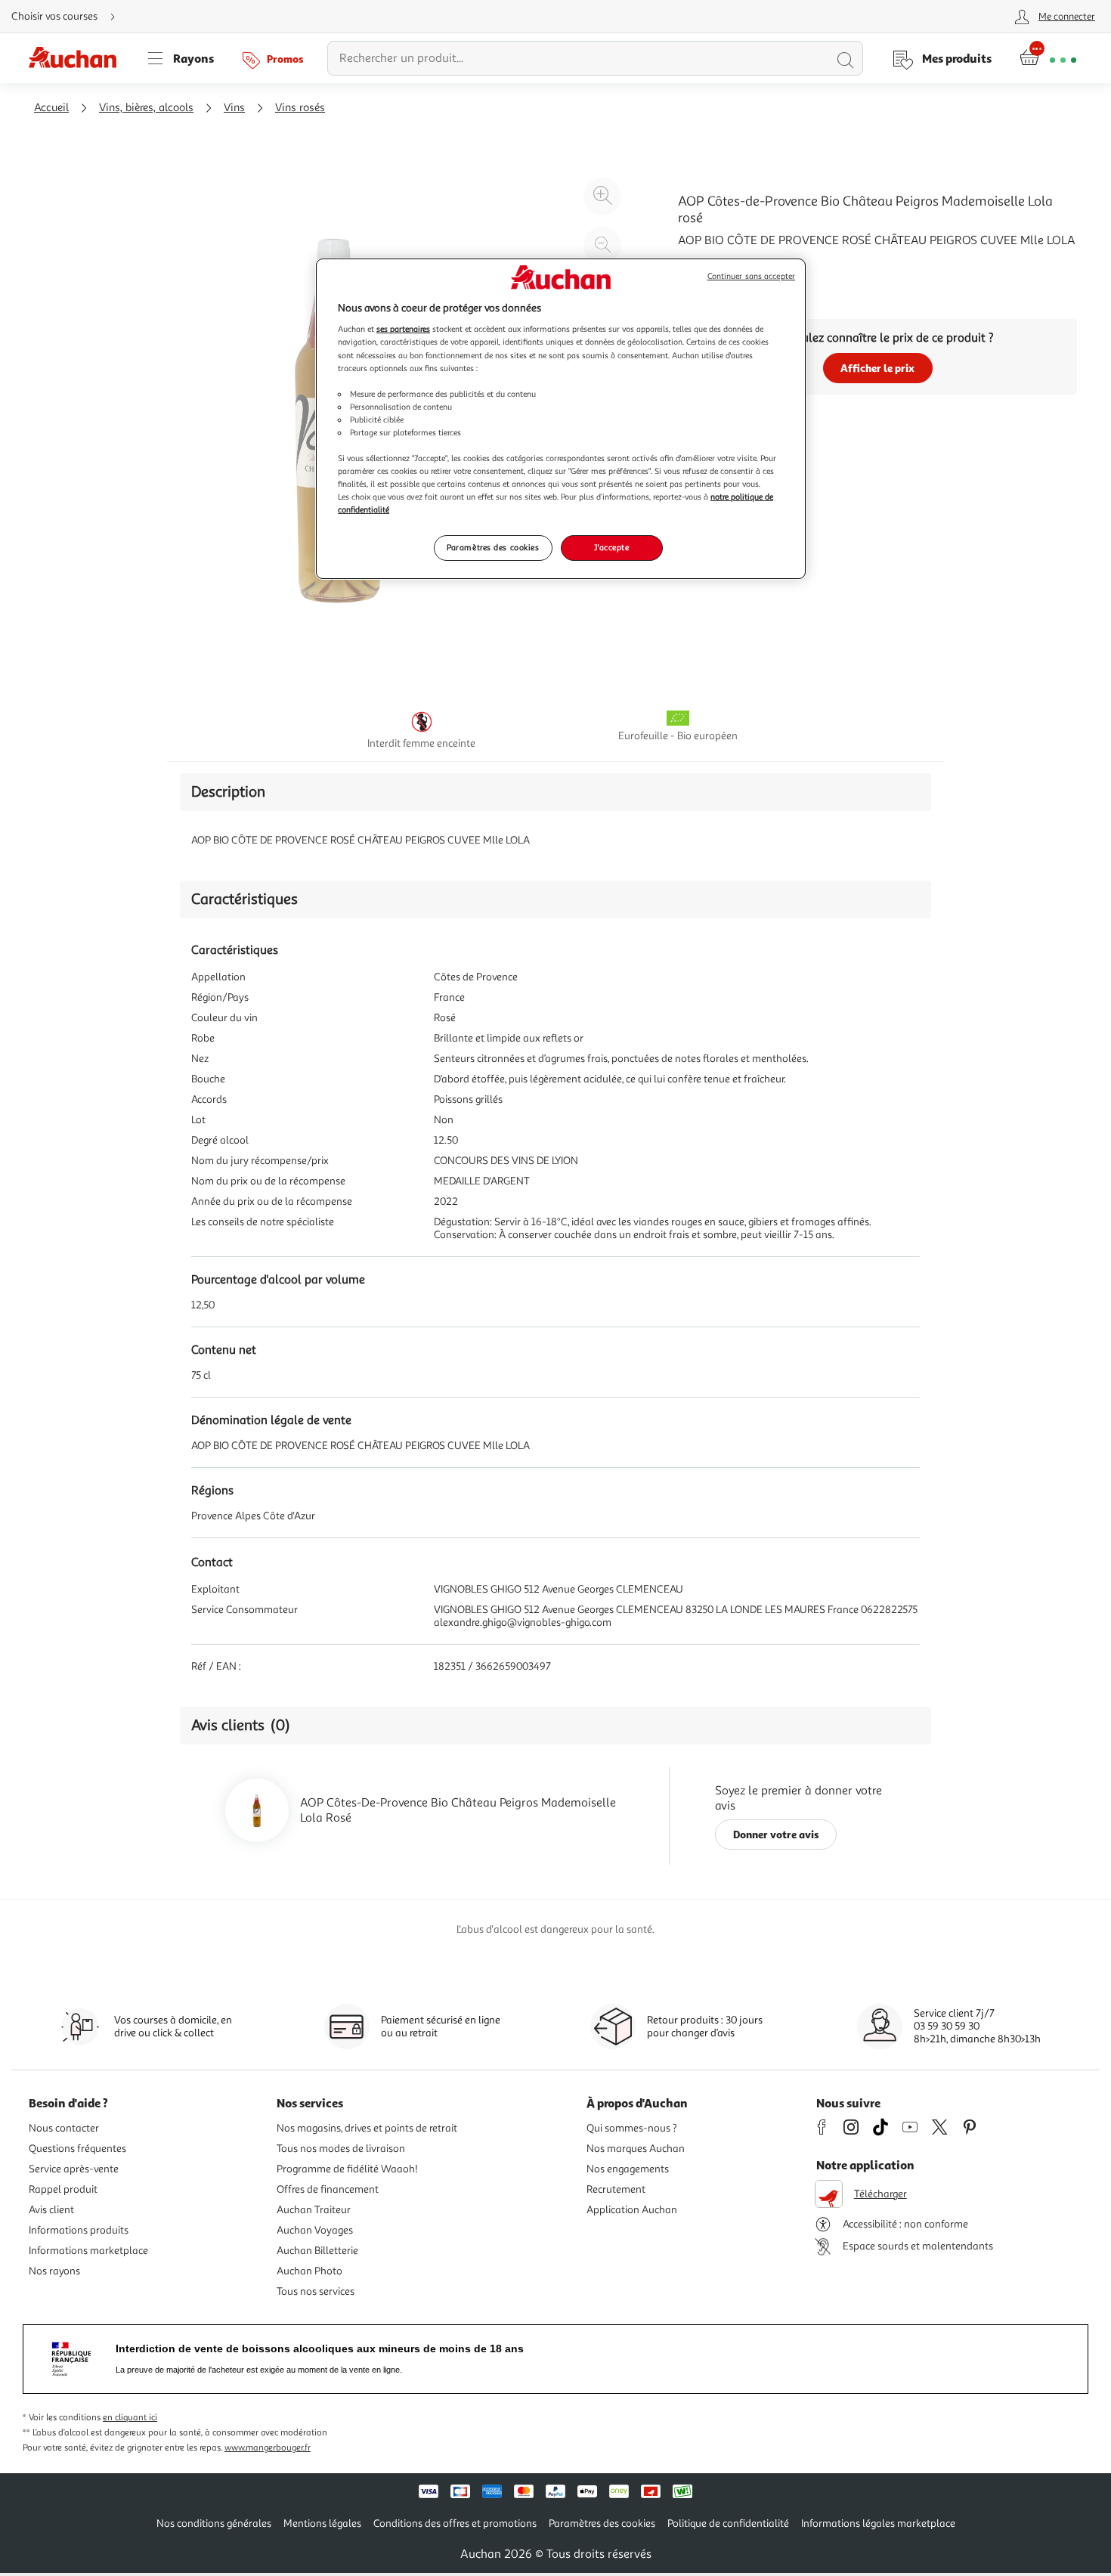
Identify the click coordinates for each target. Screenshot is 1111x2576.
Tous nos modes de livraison (341, 2149)
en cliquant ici (130, 2418)
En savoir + (707, 263)
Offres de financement (328, 2189)
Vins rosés (300, 108)
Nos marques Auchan (636, 2149)
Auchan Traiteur (314, 2210)
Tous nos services (316, 2291)
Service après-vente (74, 2169)
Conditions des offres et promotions (455, 2523)
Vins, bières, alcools (146, 108)
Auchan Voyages (315, 2230)
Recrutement (616, 2189)
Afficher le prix (877, 368)
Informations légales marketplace (878, 2523)
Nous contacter (64, 2128)
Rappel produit (63, 2189)
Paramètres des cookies (493, 547)
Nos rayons (54, 2271)
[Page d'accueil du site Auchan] (78, 58)
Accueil (51, 108)
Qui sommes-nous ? (632, 2128)
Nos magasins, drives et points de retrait (367, 2128)
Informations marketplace (88, 2251)
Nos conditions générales (214, 2523)
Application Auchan (632, 2210)
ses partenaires (403, 329)
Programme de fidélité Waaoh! (347, 2169)
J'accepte (611, 547)
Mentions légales (322, 2523)
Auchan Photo (309, 2271)
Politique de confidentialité (728, 2523)
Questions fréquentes (77, 2149)
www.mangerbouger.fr (268, 2448)
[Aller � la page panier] (1048, 58)
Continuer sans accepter (751, 276)
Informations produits (79, 2230)
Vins (234, 108)
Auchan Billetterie (317, 2251)
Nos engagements (628, 2169)
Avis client (51, 2210)
